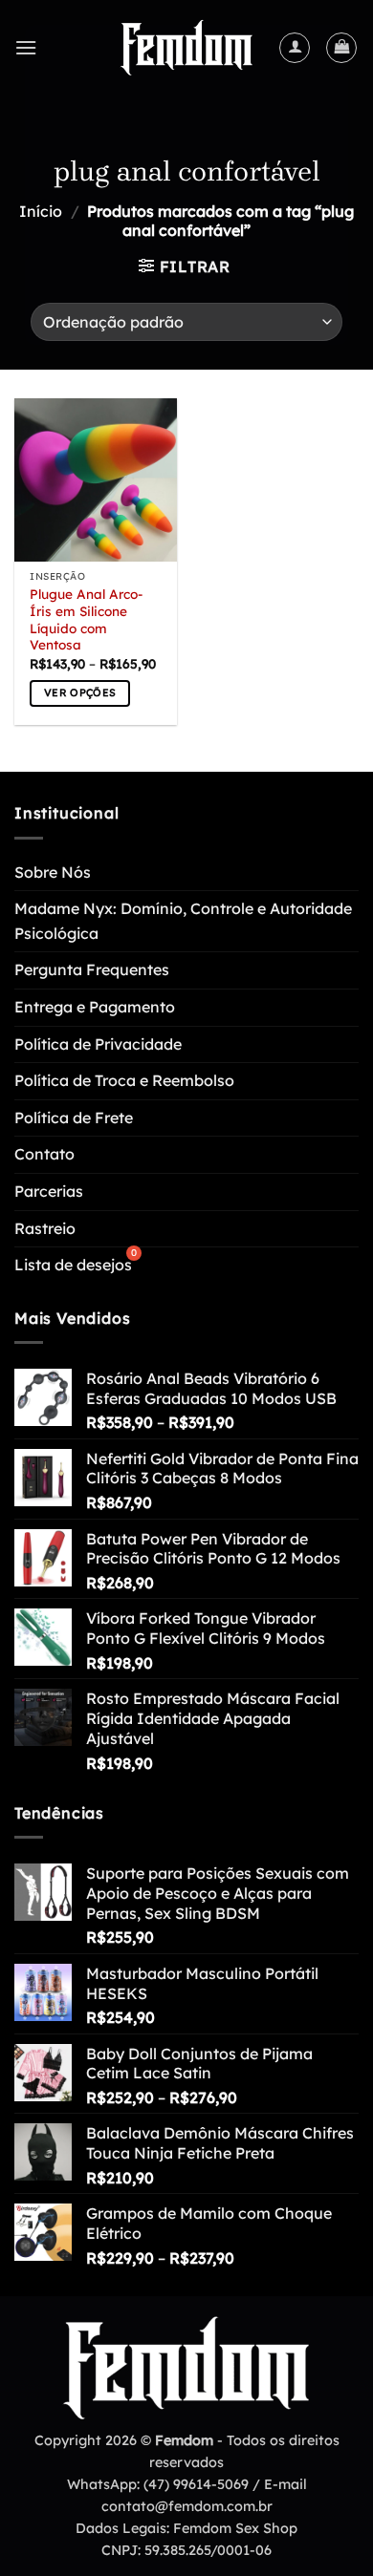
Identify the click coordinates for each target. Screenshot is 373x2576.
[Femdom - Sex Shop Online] (186, 48)
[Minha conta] (295, 48)
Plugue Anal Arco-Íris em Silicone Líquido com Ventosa (86, 619)
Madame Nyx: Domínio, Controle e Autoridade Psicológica (183, 921)
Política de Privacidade (98, 1044)
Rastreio (45, 1228)
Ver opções (80, 692)
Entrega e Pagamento (95, 1007)
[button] (26, 47)
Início (41, 211)
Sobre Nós (53, 872)
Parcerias (49, 1191)
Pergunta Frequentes (92, 969)
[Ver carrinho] (341, 48)
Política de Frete (74, 1118)
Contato (44, 1154)
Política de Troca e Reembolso (124, 1080)
